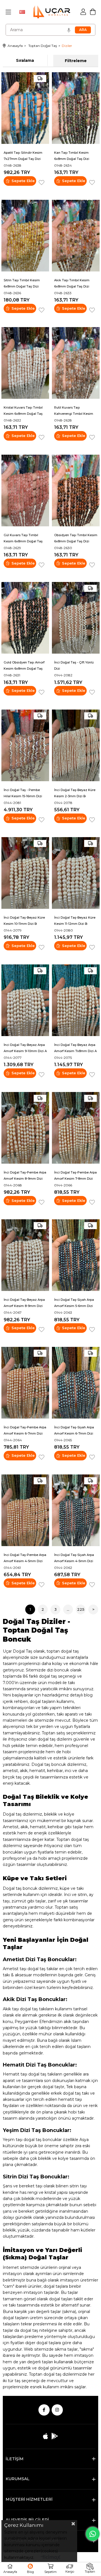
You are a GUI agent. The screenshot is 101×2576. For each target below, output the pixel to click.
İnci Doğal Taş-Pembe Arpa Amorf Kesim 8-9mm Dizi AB (25, 1176)
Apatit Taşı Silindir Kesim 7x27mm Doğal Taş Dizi (23, 156)
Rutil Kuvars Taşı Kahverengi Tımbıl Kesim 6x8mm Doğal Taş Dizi (74, 411)
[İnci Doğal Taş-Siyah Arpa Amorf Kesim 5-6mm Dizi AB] (76, 1255)
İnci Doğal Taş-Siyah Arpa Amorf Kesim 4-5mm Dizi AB (74, 1558)
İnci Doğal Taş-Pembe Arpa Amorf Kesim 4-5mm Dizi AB (25, 1558)
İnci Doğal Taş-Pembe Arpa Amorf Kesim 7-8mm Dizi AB (75, 1176)
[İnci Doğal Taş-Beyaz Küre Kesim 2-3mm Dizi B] (76, 745)
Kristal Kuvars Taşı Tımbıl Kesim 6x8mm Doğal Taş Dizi (23, 411)
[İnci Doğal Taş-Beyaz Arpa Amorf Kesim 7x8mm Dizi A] (76, 1000)
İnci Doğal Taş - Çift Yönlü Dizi (74, 665)
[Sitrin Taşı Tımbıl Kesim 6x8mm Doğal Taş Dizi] (25, 236)
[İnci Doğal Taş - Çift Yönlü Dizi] (76, 618)
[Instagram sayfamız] (57, 2410)
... (68, 1609)
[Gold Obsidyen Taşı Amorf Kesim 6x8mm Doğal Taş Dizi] (25, 618)
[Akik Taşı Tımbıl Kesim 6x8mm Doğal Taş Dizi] (76, 236)
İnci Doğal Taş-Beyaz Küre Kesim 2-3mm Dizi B (75, 793)
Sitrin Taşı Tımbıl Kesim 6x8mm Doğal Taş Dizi (22, 283)
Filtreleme (76, 61)
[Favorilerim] (30, 2569)
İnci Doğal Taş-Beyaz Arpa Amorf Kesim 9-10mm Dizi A (25, 1048)
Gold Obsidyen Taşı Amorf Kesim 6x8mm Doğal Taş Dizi (24, 666)
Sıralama (25, 60)
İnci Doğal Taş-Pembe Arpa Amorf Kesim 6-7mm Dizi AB (25, 1431)
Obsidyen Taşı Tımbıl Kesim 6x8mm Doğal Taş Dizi (76, 538)
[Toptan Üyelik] (90, 2569)
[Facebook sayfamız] (44, 2410)
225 (81, 1609)
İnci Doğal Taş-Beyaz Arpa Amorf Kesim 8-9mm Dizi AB (24, 1303)
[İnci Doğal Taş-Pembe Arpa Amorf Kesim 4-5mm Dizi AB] (25, 1510)
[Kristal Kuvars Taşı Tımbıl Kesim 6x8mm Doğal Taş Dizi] (25, 363)
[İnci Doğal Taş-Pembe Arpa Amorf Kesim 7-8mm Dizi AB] (76, 1128)
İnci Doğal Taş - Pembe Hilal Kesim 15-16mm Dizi (23, 793)
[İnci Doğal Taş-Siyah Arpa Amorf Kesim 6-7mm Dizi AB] (76, 1383)
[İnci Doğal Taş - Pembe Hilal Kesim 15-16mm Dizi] (25, 745)
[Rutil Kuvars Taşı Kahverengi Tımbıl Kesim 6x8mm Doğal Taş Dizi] (76, 363)
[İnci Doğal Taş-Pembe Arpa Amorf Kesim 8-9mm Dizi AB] (25, 1128)
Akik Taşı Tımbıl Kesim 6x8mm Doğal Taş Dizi (72, 283)
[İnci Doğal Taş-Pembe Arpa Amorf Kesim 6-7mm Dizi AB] (25, 1383)
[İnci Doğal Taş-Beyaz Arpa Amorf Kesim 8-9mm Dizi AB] (25, 1255)
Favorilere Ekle (42, 183)
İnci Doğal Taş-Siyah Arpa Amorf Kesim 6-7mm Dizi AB (74, 1431)
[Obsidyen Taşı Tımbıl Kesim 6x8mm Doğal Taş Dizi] (76, 490)
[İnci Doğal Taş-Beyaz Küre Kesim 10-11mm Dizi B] (25, 873)
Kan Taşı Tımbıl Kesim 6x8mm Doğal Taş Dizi (72, 156)
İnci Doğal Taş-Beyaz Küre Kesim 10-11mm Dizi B (24, 921)
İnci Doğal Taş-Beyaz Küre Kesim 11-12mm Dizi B (75, 921)
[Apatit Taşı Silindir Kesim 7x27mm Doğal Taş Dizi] (25, 108)
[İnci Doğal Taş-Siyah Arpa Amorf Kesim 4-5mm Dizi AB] (76, 1510)
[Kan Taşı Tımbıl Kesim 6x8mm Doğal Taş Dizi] (76, 108)
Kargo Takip (70, 2569)
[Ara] (83, 30)
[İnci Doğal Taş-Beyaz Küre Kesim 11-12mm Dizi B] (76, 873)
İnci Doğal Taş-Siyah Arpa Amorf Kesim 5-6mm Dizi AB (74, 1303)
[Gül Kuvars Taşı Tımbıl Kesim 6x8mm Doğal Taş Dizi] (25, 490)
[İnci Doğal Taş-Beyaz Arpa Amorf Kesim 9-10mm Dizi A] (25, 1000)
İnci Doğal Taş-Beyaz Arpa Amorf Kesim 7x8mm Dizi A (75, 1048)
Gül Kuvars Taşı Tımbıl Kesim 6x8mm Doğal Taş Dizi (23, 538)
